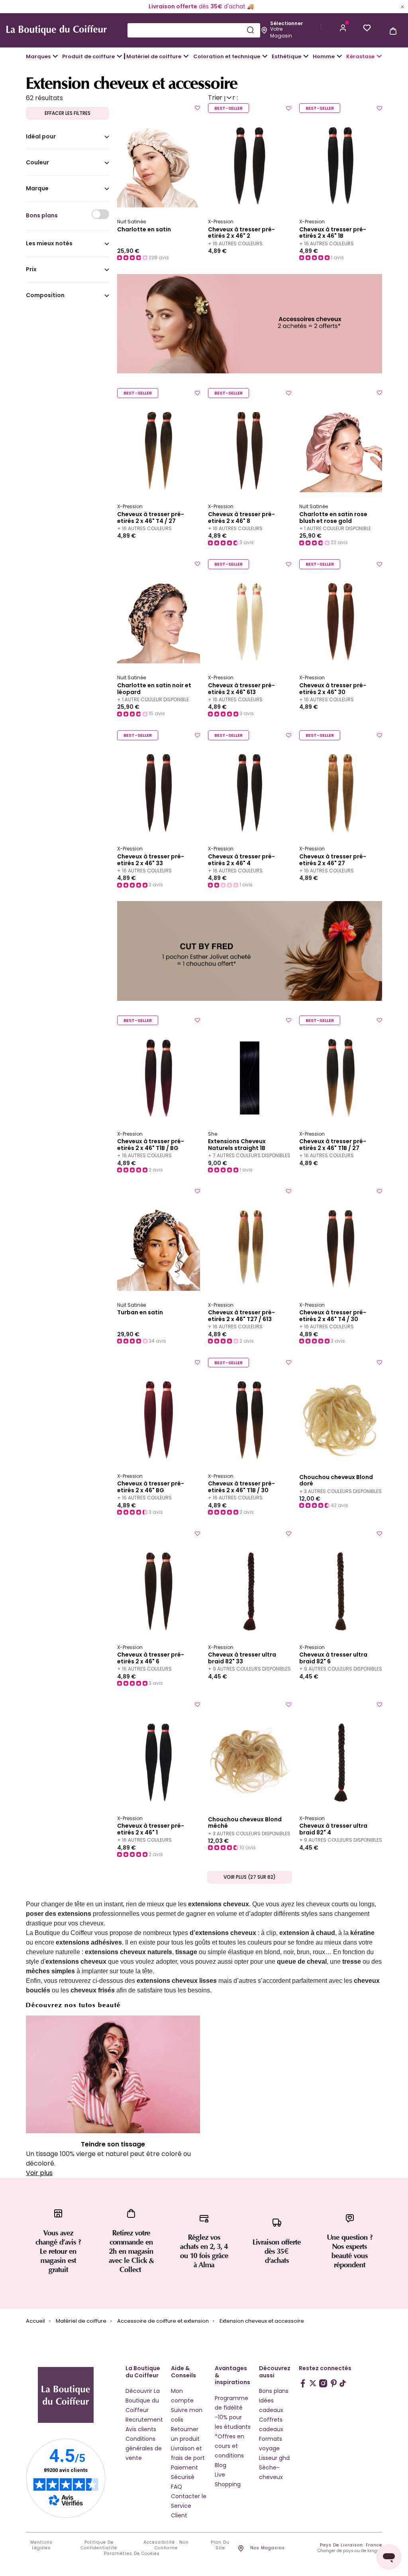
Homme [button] (324, 56)
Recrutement (144, 2420)
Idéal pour (41, 137)
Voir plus (39, 2173)
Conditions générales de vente (144, 2448)
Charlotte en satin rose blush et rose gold (333, 518)
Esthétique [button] (286, 56)
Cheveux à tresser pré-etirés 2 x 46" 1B (333, 233)
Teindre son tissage (113, 2144)
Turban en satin (140, 1313)
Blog (221, 2465)
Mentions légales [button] (41, 2545)
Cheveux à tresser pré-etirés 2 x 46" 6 (151, 1658)
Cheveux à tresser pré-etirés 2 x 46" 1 (151, 1829)
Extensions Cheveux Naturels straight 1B (237, 1145)
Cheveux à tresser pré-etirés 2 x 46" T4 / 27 (151, 518)
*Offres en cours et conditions (229, 2446)
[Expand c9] (186, 56)
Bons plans (274, 2391)
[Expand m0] (55, 56)
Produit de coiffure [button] (88, 56)
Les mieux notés (49, 244)
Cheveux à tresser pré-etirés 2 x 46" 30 (333, 689)
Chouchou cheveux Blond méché (245, 1823)
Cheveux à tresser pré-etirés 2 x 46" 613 (241, 689)
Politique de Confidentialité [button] (99, 2545)
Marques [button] (38, 56)
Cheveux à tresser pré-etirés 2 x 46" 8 (241, 518)
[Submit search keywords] (250, 30)
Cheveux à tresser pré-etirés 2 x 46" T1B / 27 (333, 1145)
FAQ (177, 2487)
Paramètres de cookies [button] (132, 2554)
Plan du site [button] (220, 2545)
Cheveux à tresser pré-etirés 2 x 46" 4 (241, 860)
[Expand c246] (339, 56)
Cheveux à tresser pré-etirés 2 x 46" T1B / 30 (241, 1487)
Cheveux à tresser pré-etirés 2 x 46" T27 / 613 (241, 1316)
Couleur (37, 163)
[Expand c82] (306, 56)
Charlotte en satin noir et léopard (154, 689)
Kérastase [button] (360, 56)
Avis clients (141, 2429)
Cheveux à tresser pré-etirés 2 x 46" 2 (241, 233)
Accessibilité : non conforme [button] (166, 2545)
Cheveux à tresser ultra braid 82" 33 (242, 1658)
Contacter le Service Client (189, 2506)
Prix (31, 270)
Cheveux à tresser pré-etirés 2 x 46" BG (151, 1487)
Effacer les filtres (68, 113)
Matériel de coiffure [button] (154, 56)
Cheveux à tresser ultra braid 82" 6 (333, 1658)
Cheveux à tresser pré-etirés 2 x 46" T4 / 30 (333, 1316)
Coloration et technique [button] (227, 56)
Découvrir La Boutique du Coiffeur (143, 2400)
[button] (343, 27)
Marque (37, 189)
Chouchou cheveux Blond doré (336, 1481)
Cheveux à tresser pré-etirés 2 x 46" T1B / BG (151, 1145)
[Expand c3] (120, 56)
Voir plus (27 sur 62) (250, 1877)
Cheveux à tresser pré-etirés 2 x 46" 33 (151, 860)
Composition (45, 296)
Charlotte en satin (144, 230)
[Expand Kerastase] (379, 56)
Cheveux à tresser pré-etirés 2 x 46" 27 (333, 860)
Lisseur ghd (274, 2458)
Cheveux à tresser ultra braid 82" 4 (333, 1829)
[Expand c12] (265, 56)
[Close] (402, 6)
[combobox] (194, 30)
